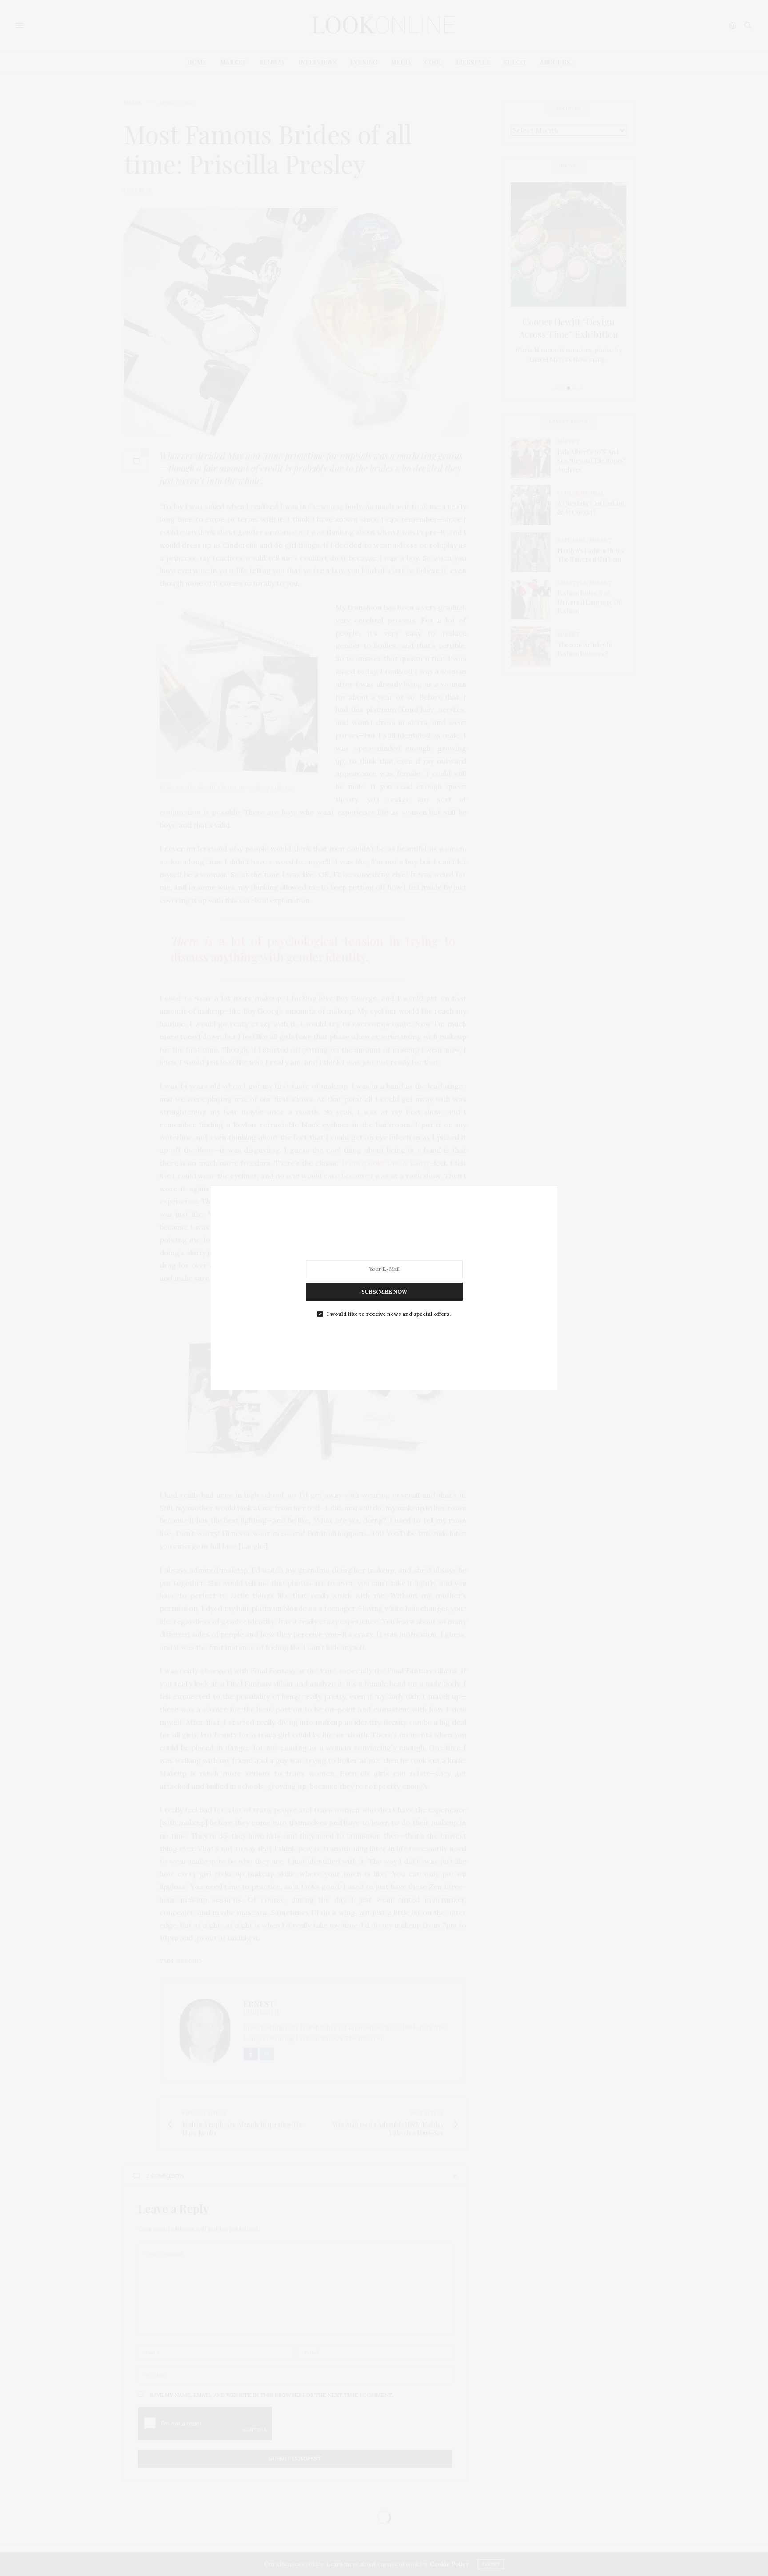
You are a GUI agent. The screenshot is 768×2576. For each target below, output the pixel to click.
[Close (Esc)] (380, 1293)
